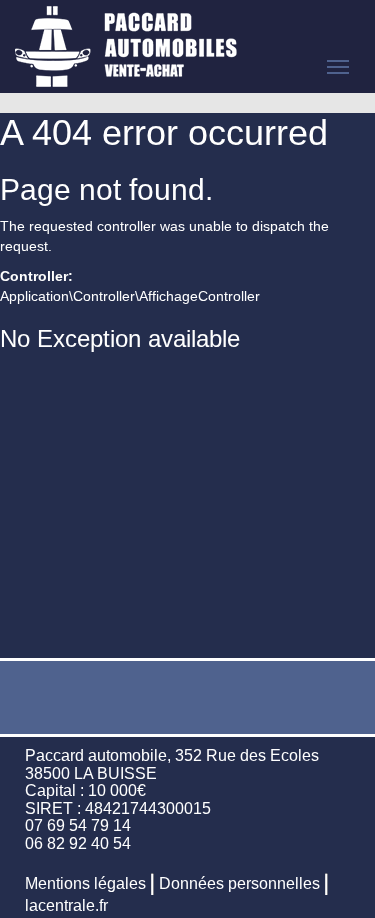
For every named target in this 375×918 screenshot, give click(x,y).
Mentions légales (85, 883)
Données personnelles (239, 883)
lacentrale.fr (66, 905)
